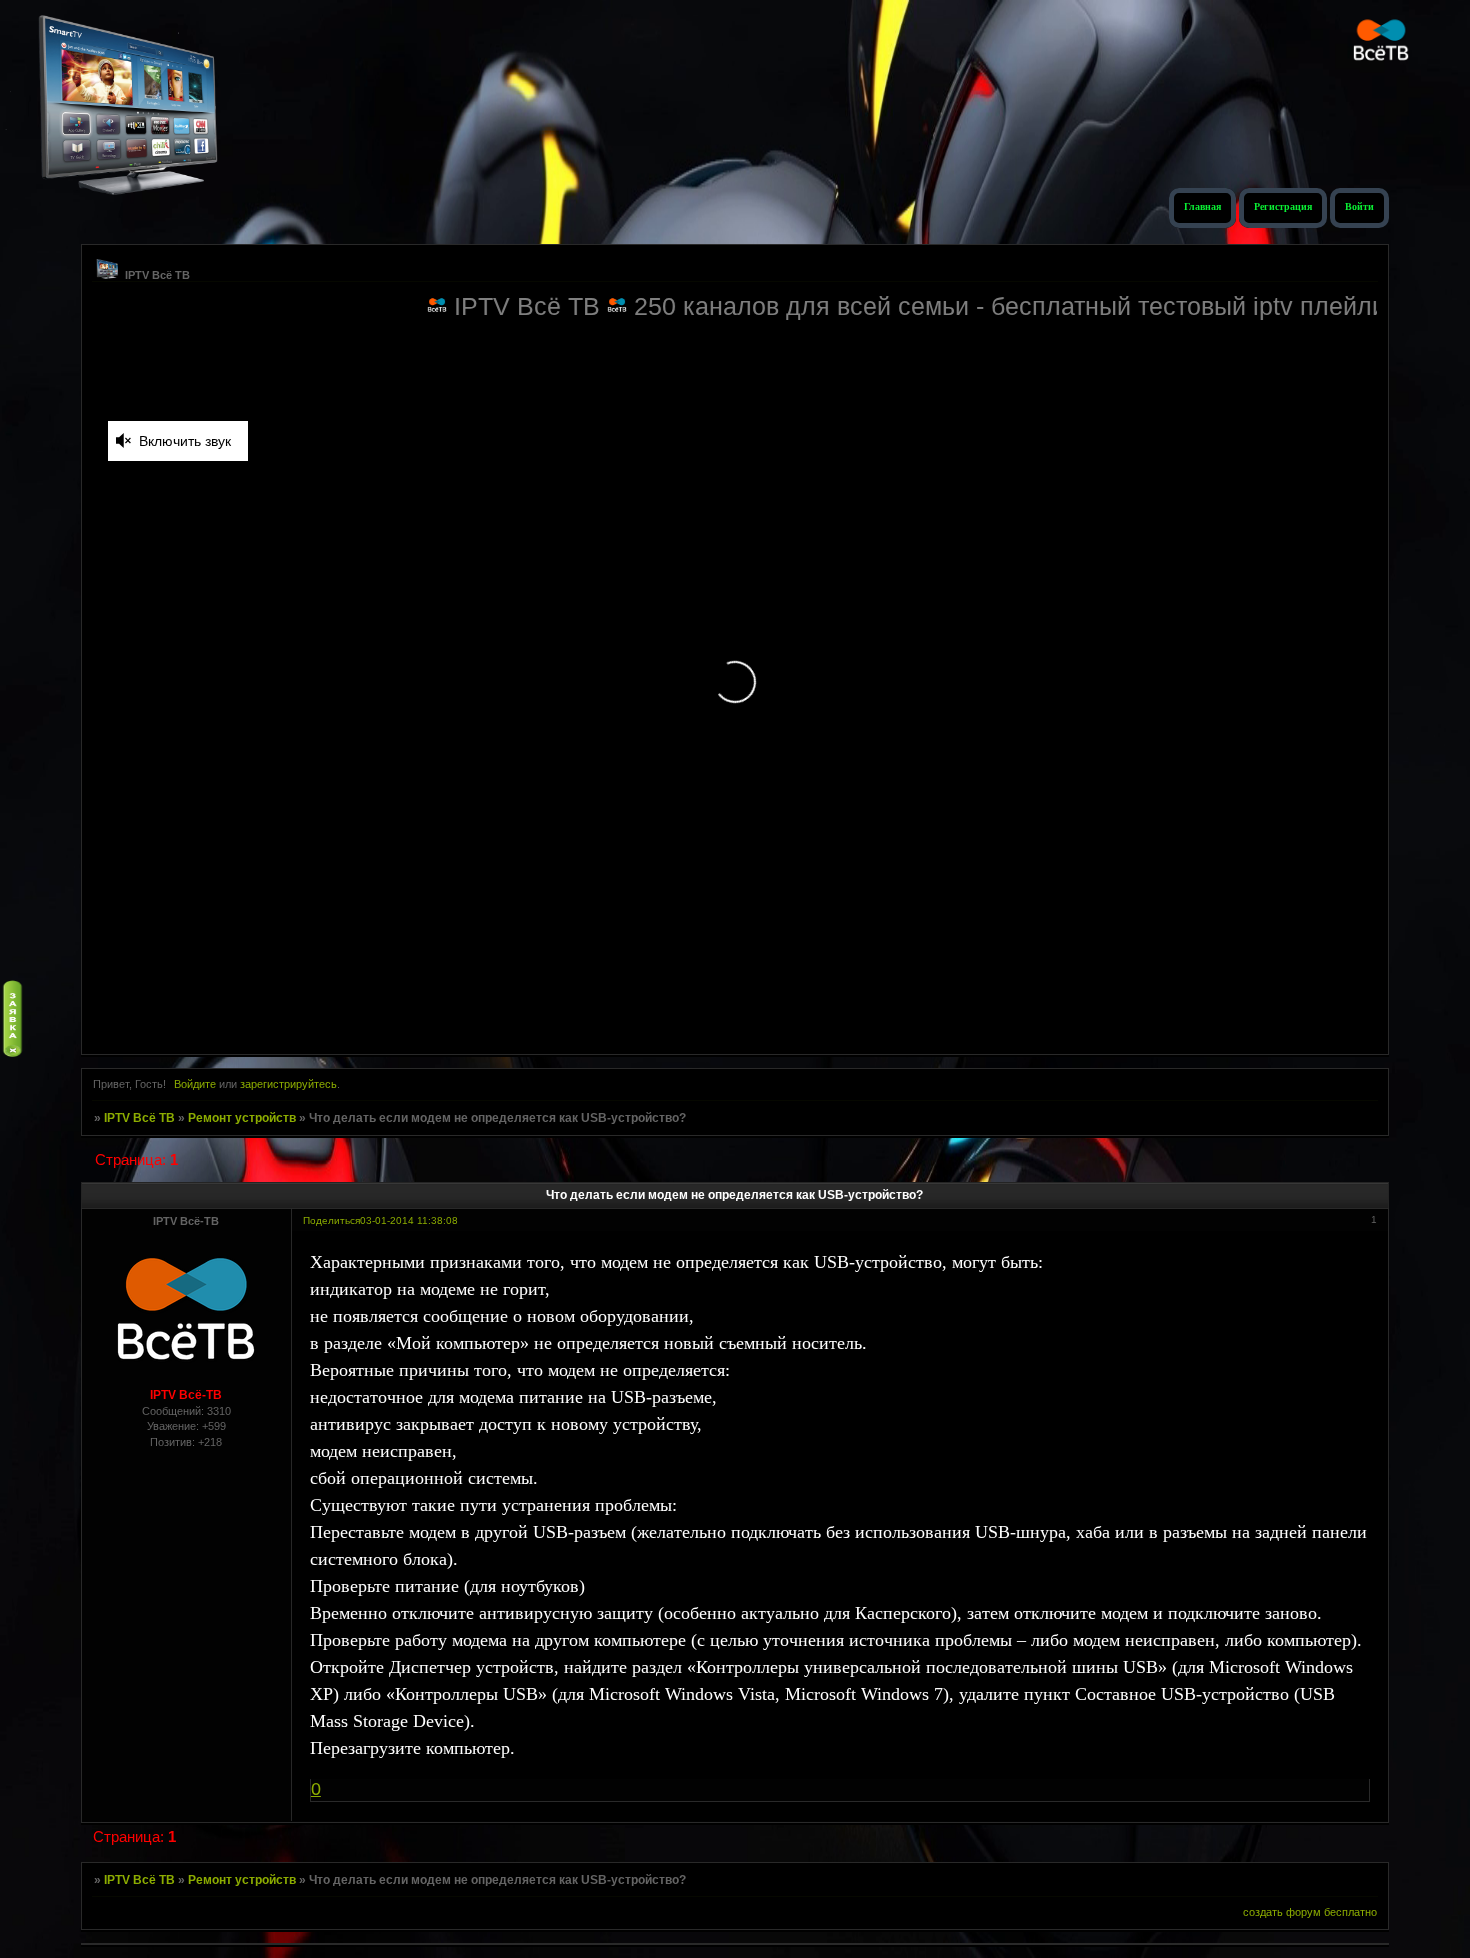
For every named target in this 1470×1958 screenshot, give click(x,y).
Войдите (195, 1084)
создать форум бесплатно (1310, 1912)
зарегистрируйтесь (288, 1084)
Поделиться (331, 1220)
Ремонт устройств (242, 1118)
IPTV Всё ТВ (139, 1118)
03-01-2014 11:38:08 (409, 1220)
